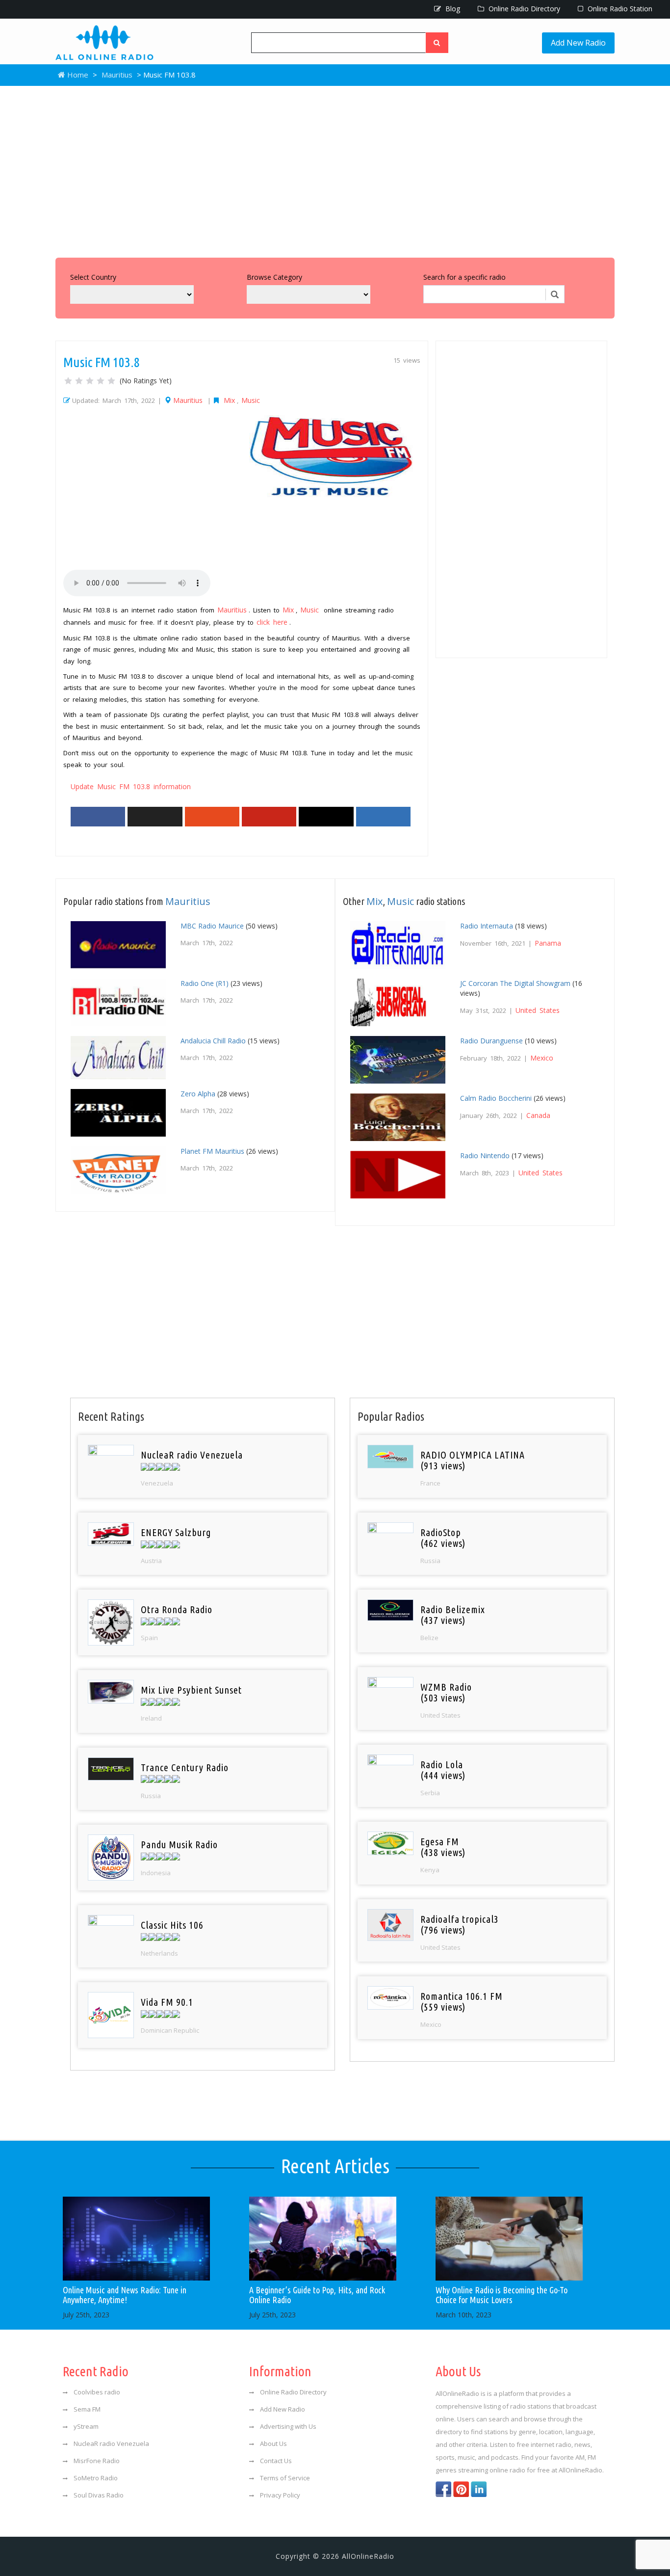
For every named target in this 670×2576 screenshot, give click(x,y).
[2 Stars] (79, 381)
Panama (548, 943)
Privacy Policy (280, 2495)
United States (538, 1010)
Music (251, 400)
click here (272, 622)
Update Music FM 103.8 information (131, 786)
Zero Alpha (198, 1094)
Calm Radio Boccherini (496, 1098)
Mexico (542, 1058)
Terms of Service (285, 2478)
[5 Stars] (111, 381)
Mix (229, 400)
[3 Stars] (90, 381)
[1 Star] (68, 381)
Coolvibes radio (97, 2392)
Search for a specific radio (464, 277)
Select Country (93, 277)
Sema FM (87, 2409)
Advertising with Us (288, 2426)
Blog (452, 9)
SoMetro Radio (96, 2478)
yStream (86, 2426)
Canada (538, 1115)
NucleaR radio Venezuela (111, 2443)
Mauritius (117, 75)
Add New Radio (578, 43)
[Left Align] (437, 43)
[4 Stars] (101, 381)
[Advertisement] (335, 169)
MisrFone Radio (97, 2461)
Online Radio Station (619, 9)
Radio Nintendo (485, 1155)
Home (77, 75)
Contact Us (276, 2461)
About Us (273, 2443)
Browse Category (274, 277)
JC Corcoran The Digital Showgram (515, 983)
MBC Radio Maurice (212, 926)
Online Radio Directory (523, 9)
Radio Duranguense (491, 1041)
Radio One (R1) (205, 983)
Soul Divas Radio (99, 2495)
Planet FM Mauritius (212, 1151)
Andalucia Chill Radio (213, 1041)
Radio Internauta (487, 926)
